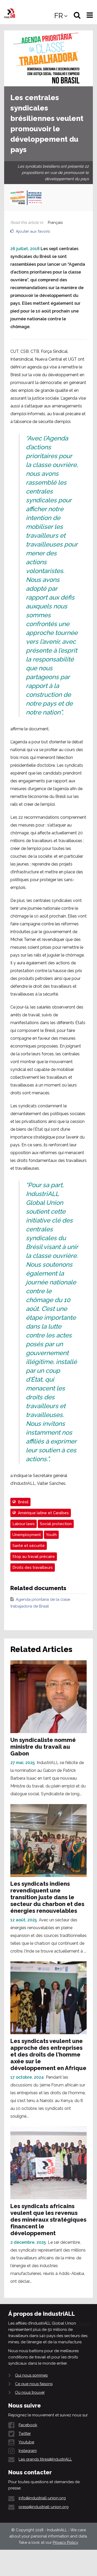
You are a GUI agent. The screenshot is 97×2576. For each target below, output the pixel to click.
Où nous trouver (30, 2392)
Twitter (25, 2434)
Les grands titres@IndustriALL (45, 2459)
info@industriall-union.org (42, 2498)
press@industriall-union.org (44, 2507)
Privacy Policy (65, 2542)
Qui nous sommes (31, 2375)
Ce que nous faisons (34, 2384)
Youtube (26, 2442)
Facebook (28, 2425)
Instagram (28, 2451)
